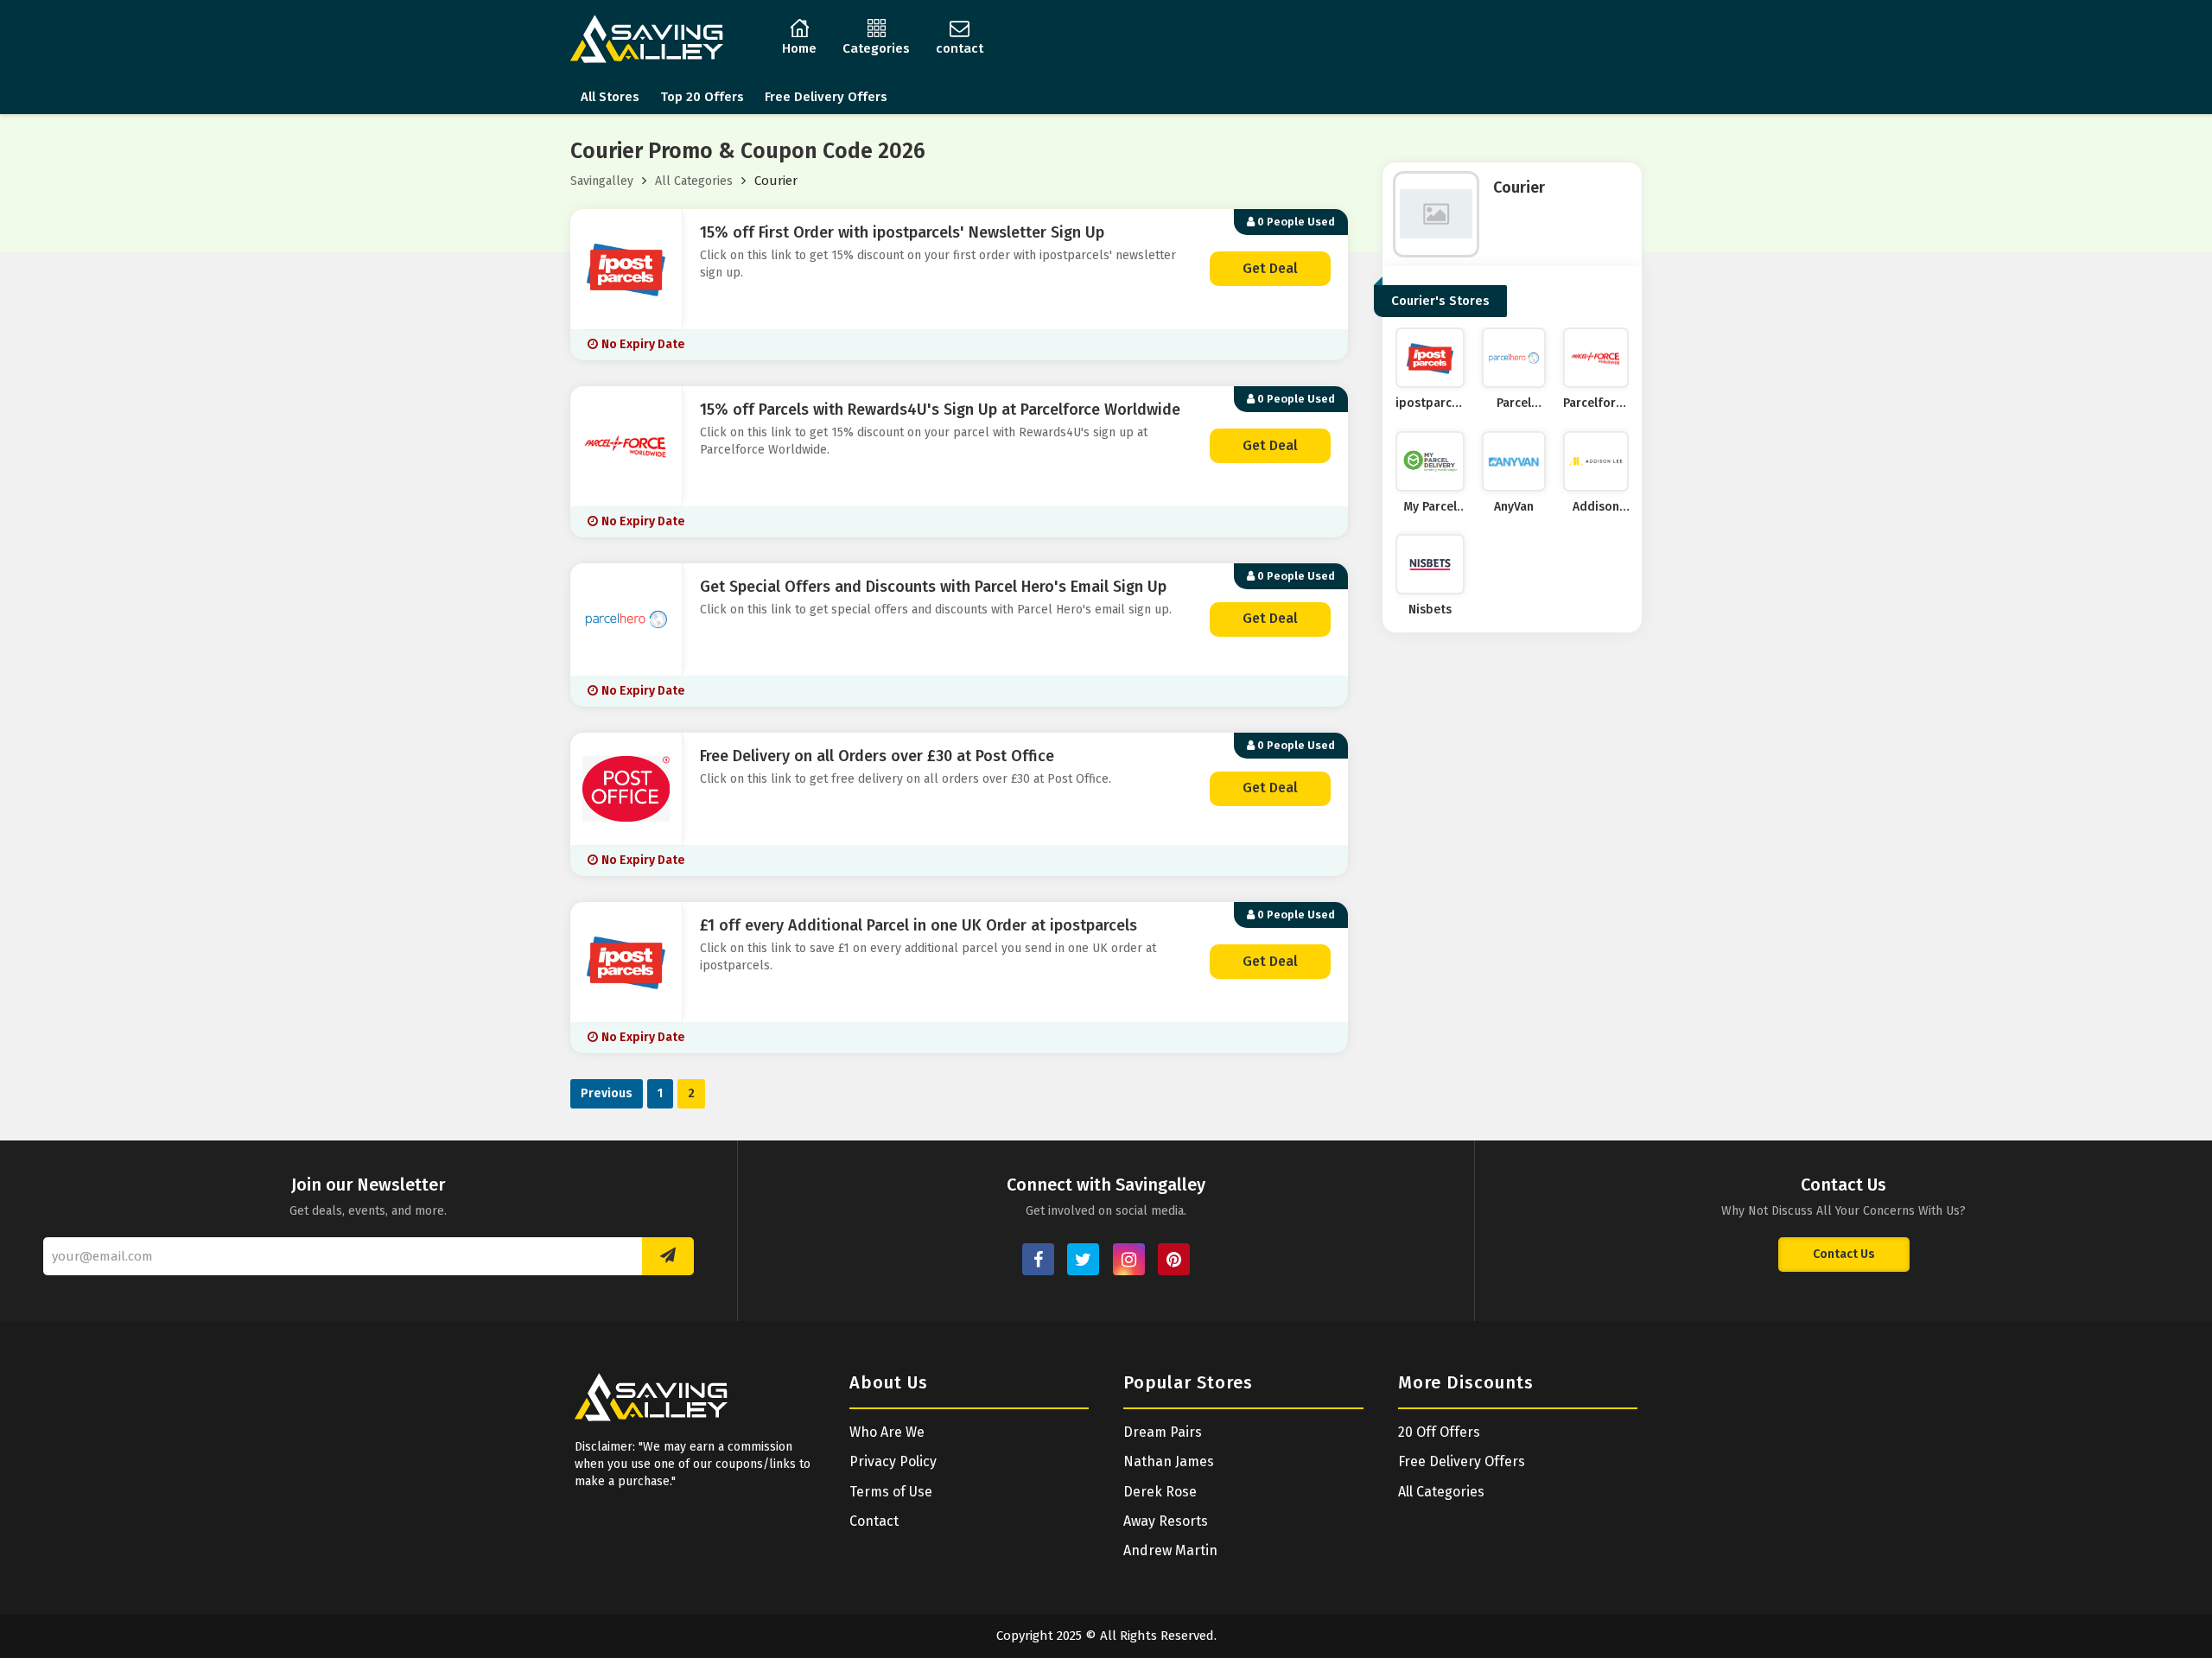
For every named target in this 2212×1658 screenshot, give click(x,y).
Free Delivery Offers (826, 97)
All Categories (694, 181)
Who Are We (887, 1432)
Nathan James (1169, 1461)
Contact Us (1844, 1254)
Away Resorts (1166, 1521)
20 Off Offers (1439, 1432)
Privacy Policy (893, 1461)
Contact (874, 1521)
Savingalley (602, 181)
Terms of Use (891, 1492)
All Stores (610, 97)
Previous (607, 1093)
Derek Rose (1160, 1492)
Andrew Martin (1170, 1550)
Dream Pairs (1163, 1432)
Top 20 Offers (702, 97)
